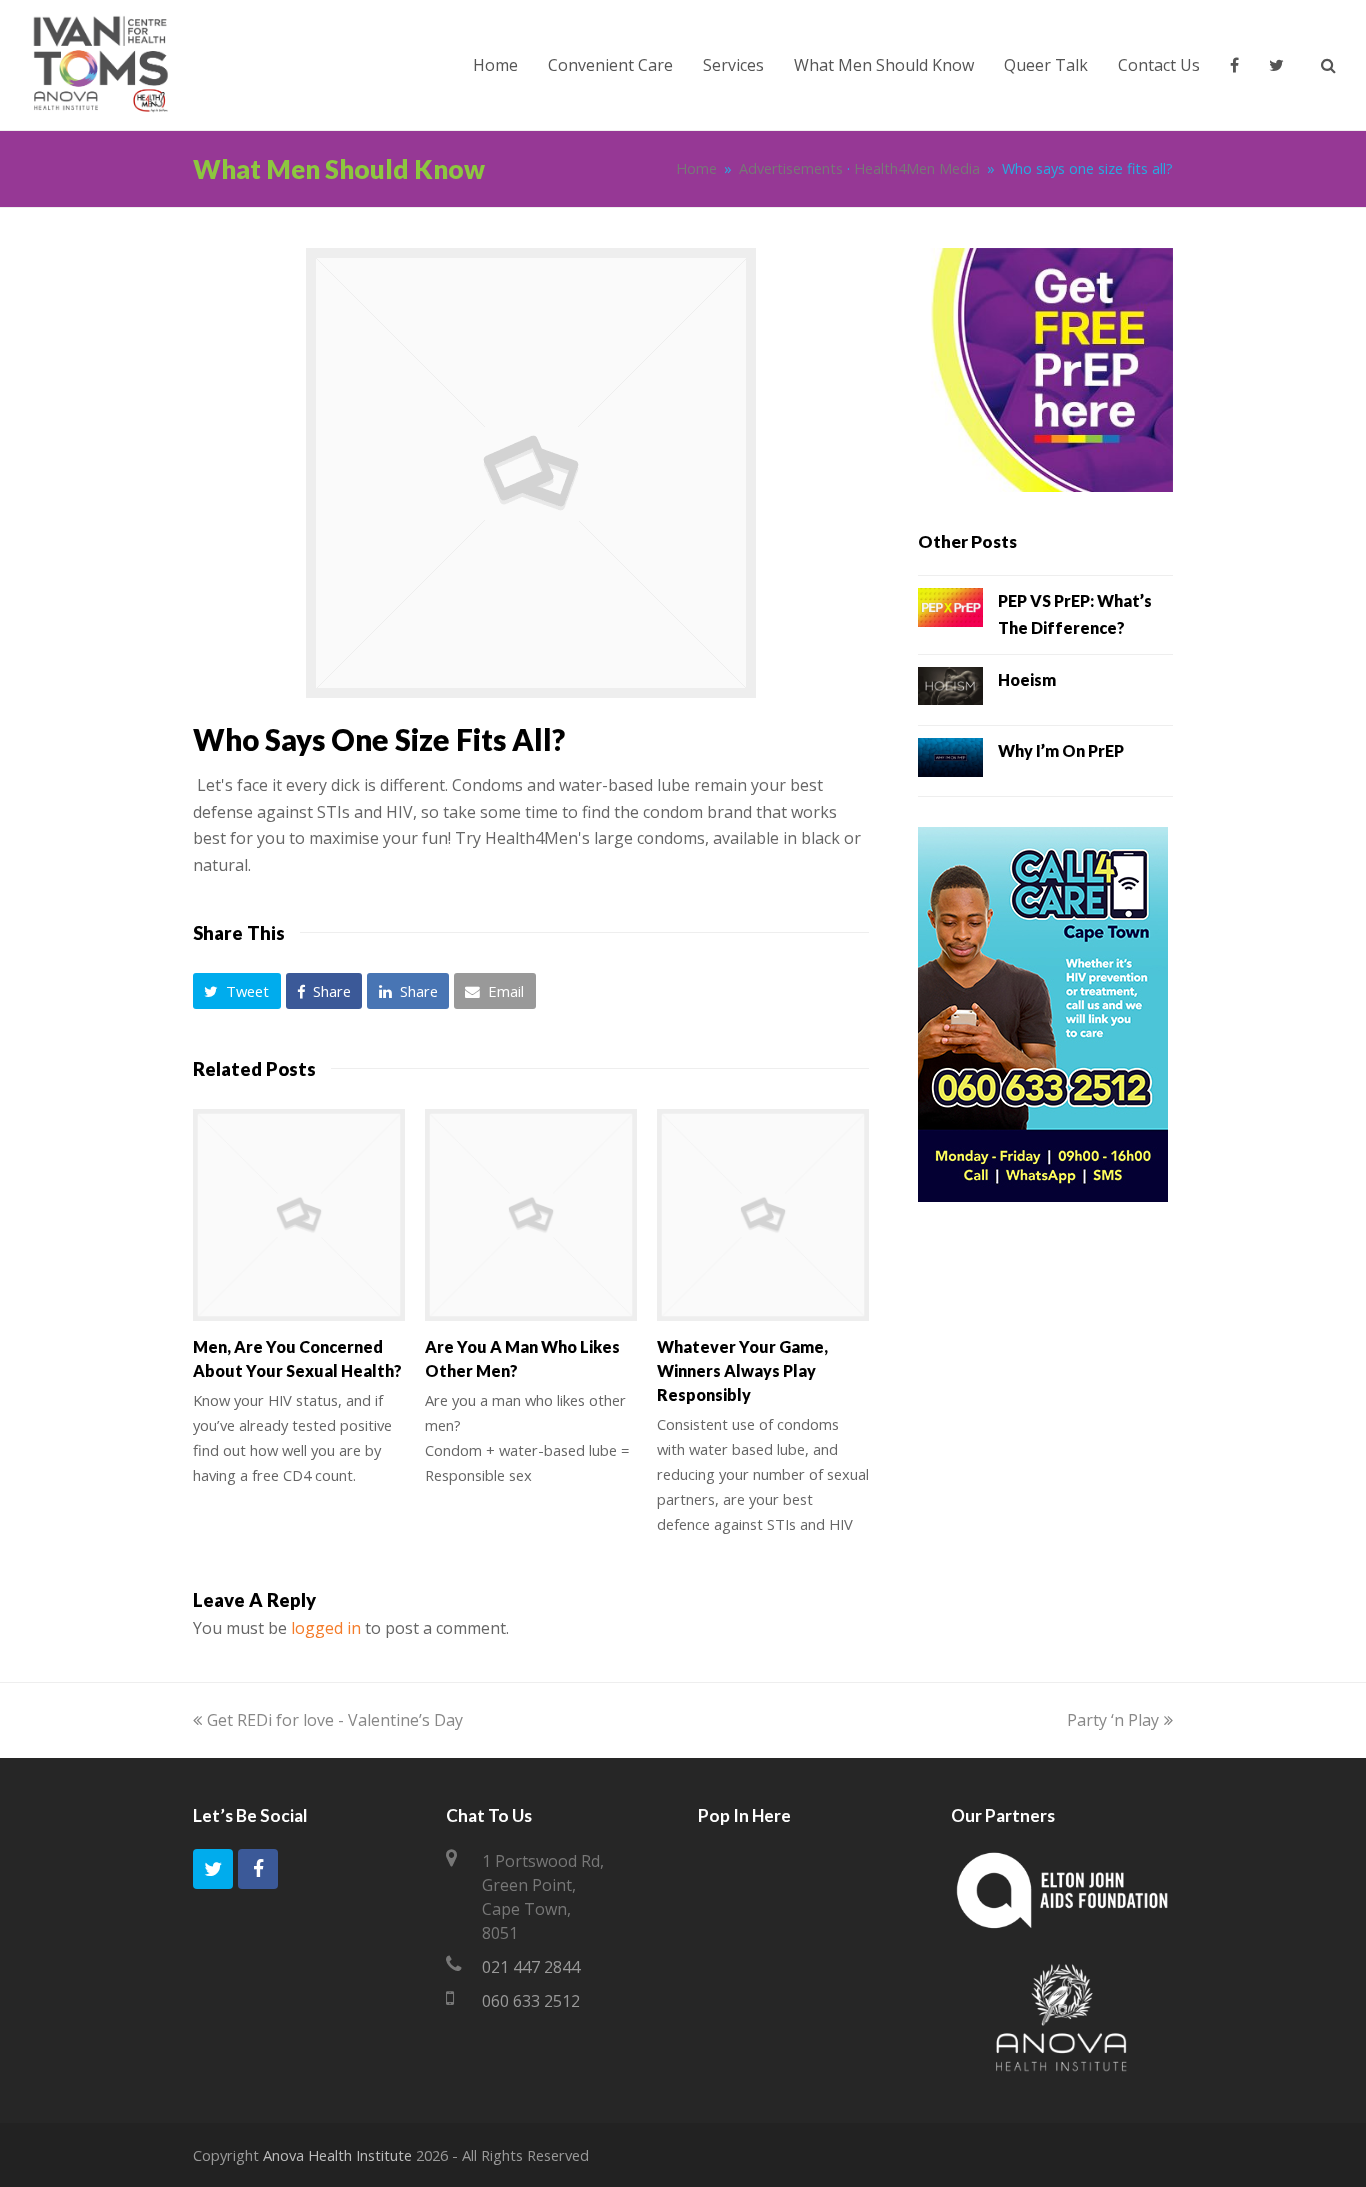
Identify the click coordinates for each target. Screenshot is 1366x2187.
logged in (326, 1628)
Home (696, 168)
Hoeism (1027, 679)
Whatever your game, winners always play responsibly (742, 1370)
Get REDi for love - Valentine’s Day (335, 1720)
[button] (237, 991)
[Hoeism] (950, 690)
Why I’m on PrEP (1061, 750)
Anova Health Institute (337, 2155)
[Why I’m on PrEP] (950, 761)
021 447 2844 (531, 1967)
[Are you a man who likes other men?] (531, 1215)
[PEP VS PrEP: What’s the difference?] (950, 611)
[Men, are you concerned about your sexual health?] (299, 1215)
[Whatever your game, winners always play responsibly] (763, 1215)
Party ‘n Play (1113, 1720)
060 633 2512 (531, 2001)
